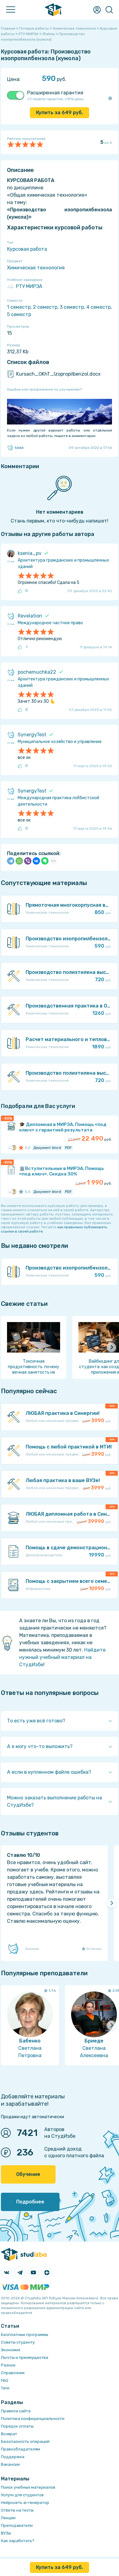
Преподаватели (17, 2525)
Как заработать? (18, 2541)
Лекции (8, 2518)
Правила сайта (16, 2411)
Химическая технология (36, 268)
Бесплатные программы (25, 2335)
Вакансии (10, 2464)
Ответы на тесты (17, 2510)
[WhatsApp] (19, 861)
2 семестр (45, 307)
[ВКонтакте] (36, 861)
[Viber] (28, 861)
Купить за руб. (60, 113)
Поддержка (13, 2457)
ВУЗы (6, 2533)
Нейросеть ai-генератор (25, 2503)
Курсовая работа (27, 249)
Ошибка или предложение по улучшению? (44, 389)
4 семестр (99, 307)
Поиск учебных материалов (28, 2487)
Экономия (11, 2350)
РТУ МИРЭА (29, 286)
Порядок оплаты (17, 2426)
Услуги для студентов (22, 2495)
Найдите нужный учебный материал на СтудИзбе (62, 1657)
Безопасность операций (25, 2441)
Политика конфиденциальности (33, 2419)
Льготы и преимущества (25, 2357)
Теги (5, 2388)
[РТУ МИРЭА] (10, 1148)
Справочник (13, 2373)
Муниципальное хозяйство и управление (60, 742)
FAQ (5, 2380)
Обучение (28, 2174)
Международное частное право (50, 623)
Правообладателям (20, 2449)
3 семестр (72, 307)
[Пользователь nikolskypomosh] (14, 1148)
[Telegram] (11, 861)
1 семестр (19, 307)
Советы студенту (18, 2342)
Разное (8, 2365)
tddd (19, 448)
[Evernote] (45, 861)
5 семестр (19, 314)
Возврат (9, 2434)
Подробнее (30, 2202)
